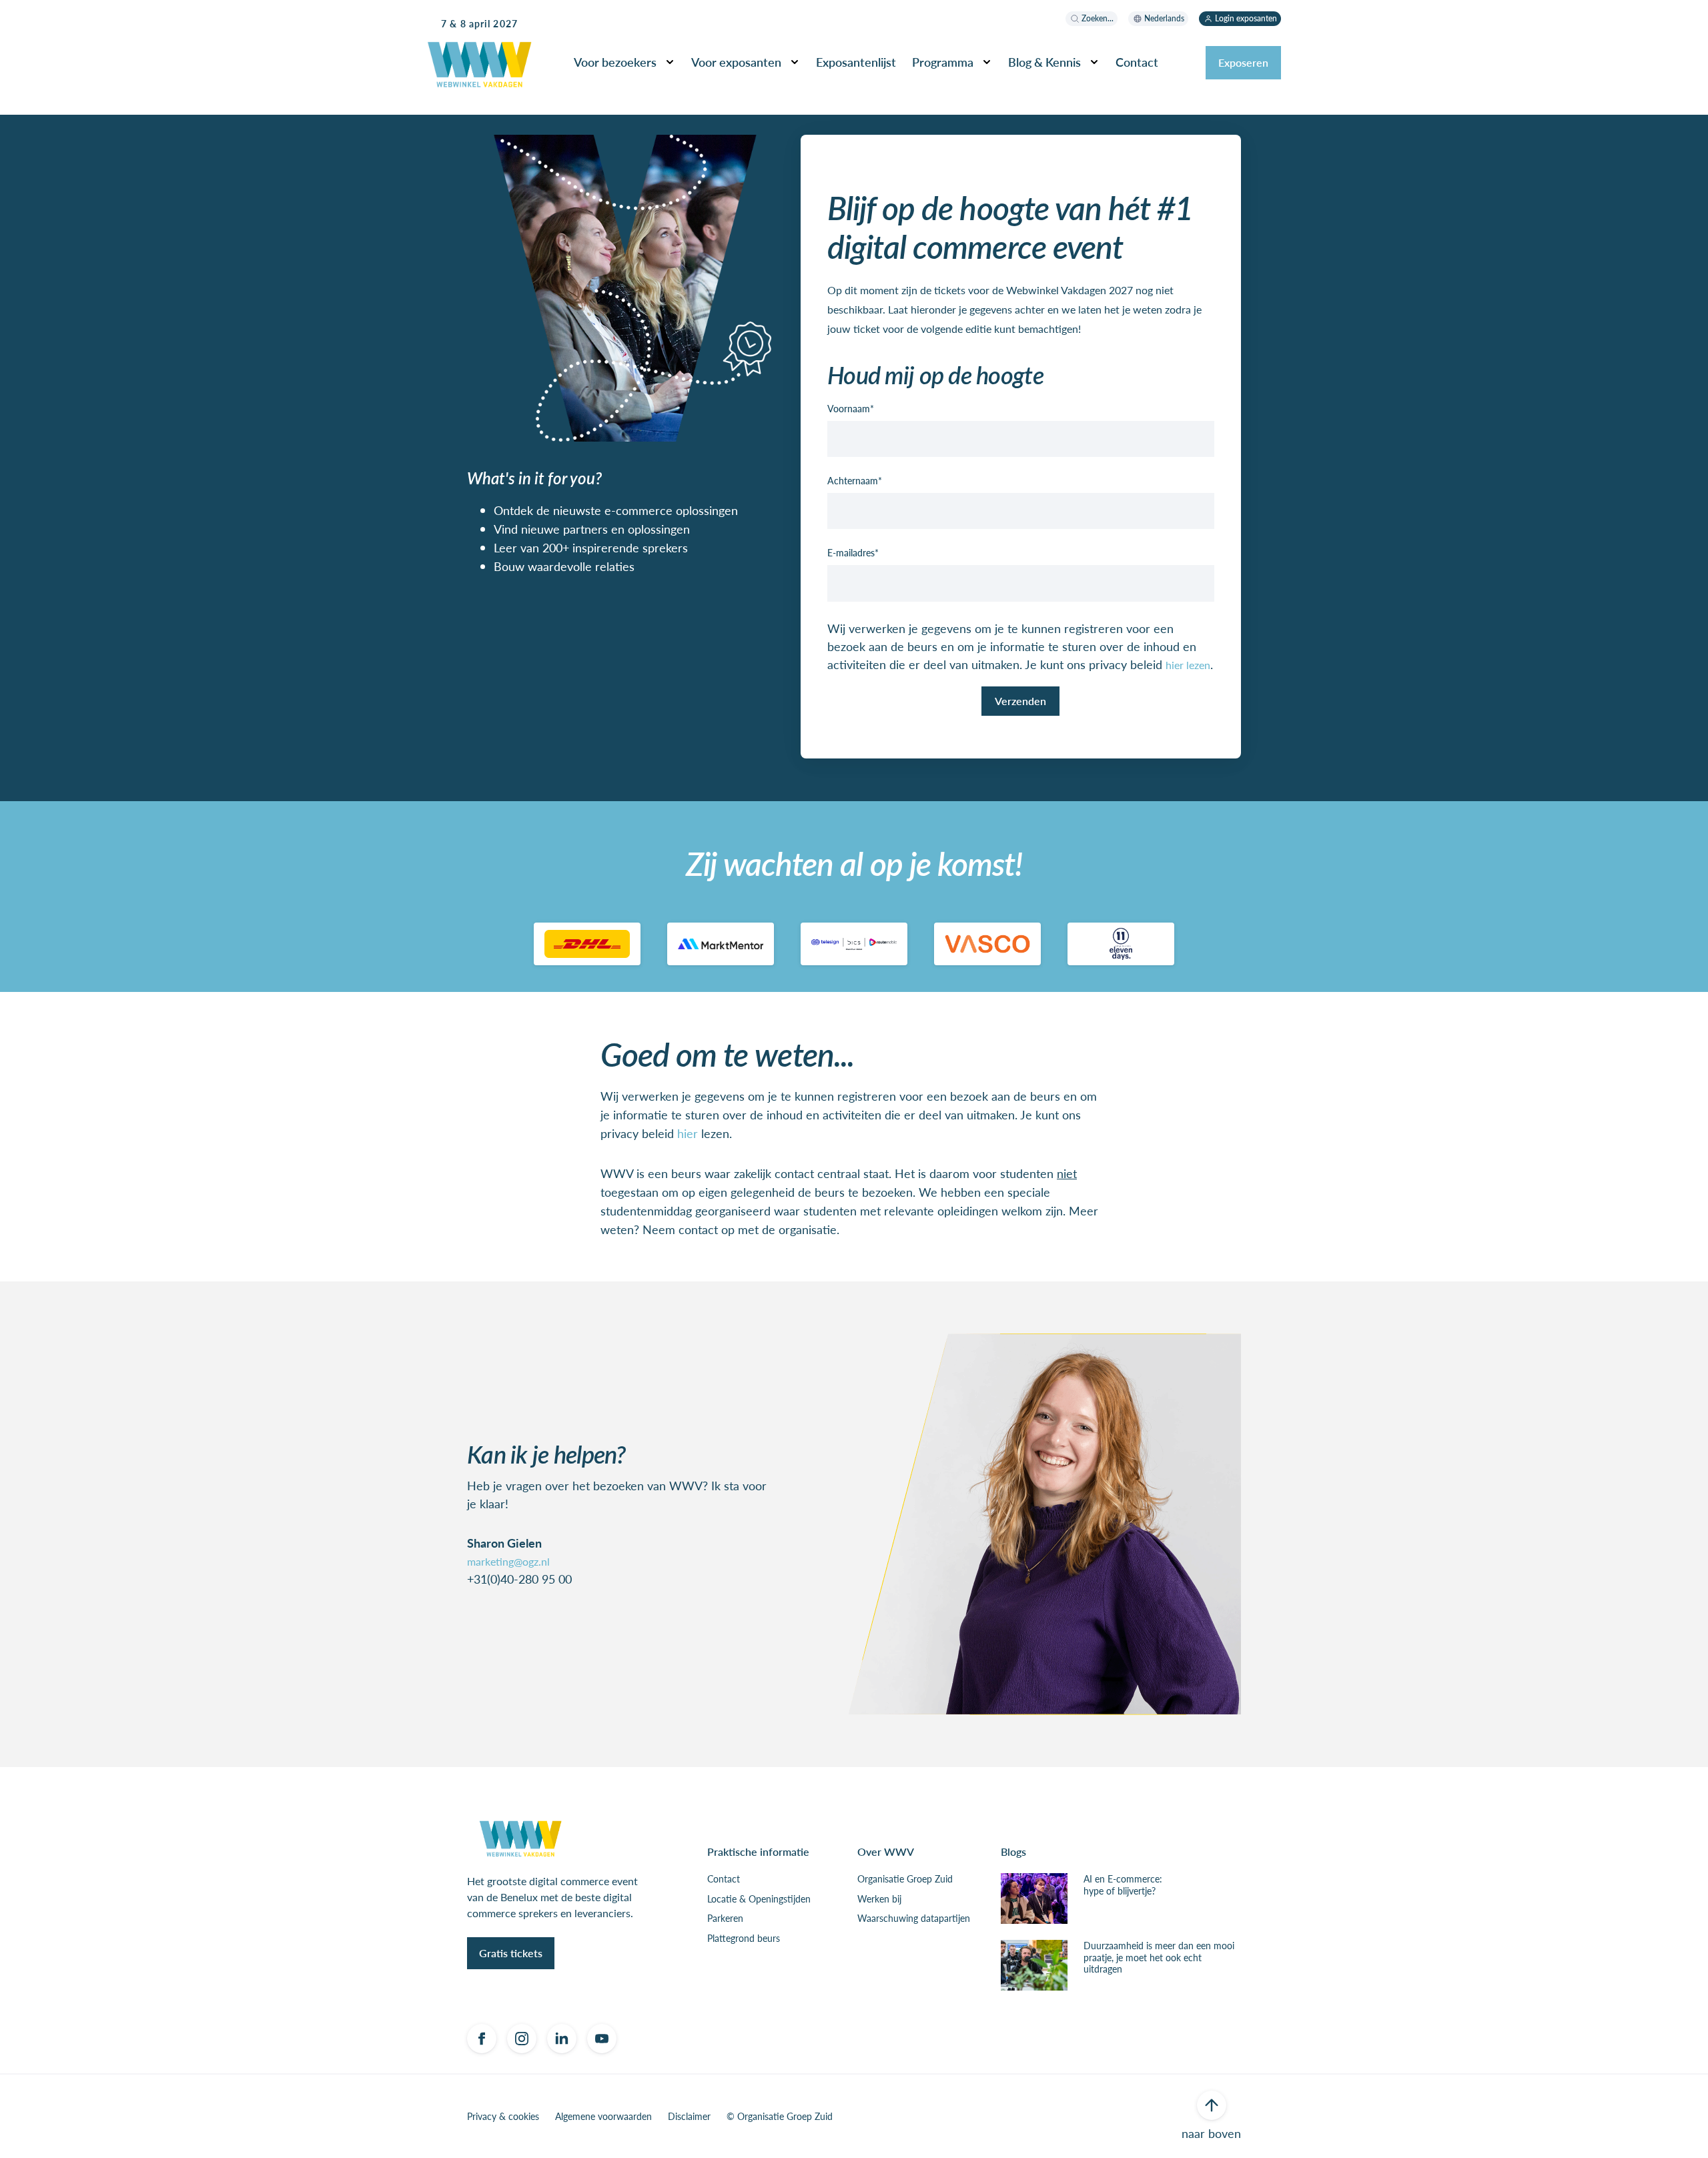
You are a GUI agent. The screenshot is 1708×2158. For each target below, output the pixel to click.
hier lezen (1188, 665)
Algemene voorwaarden (603, 2117)
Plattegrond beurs (744, 1939)
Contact (724, 1879)
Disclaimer (689, 2117)
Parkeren (725, 1919)
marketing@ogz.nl (508, 1561)
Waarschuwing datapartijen (914, 1919)
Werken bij (879, 1899)
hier (688, 1133)
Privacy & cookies (503, 2117)
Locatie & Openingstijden (759, 1899)
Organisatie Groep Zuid (905, 1879)
